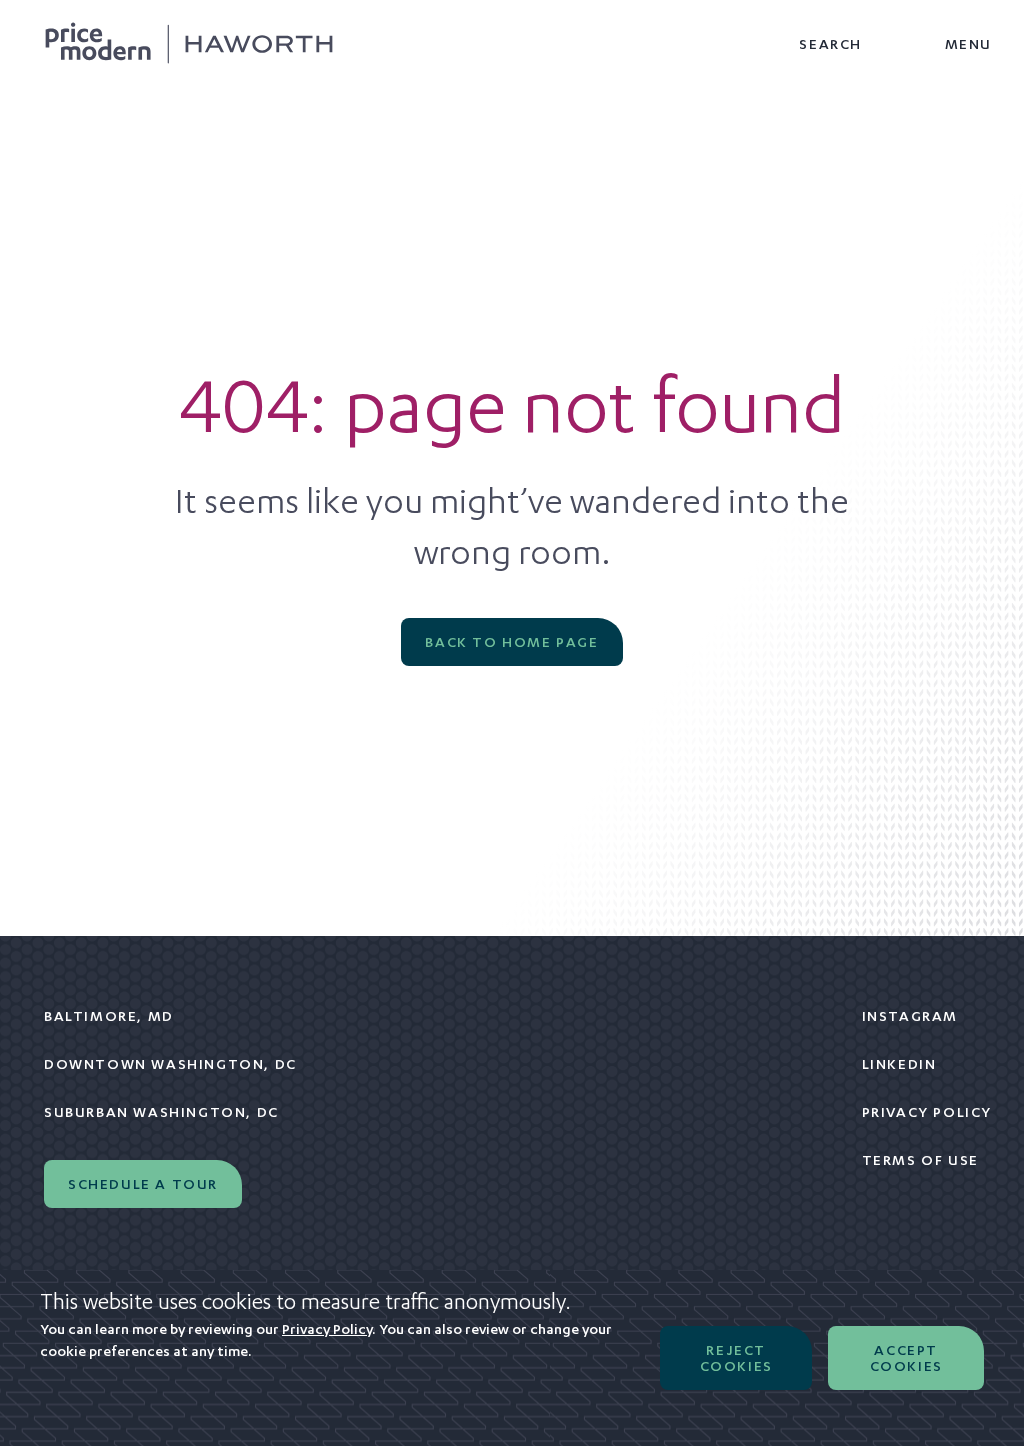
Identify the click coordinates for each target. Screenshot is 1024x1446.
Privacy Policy (927, 1112)
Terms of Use (920, 1160)
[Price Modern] (189, 44)
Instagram (910, 1016)
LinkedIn (899, 1064)
